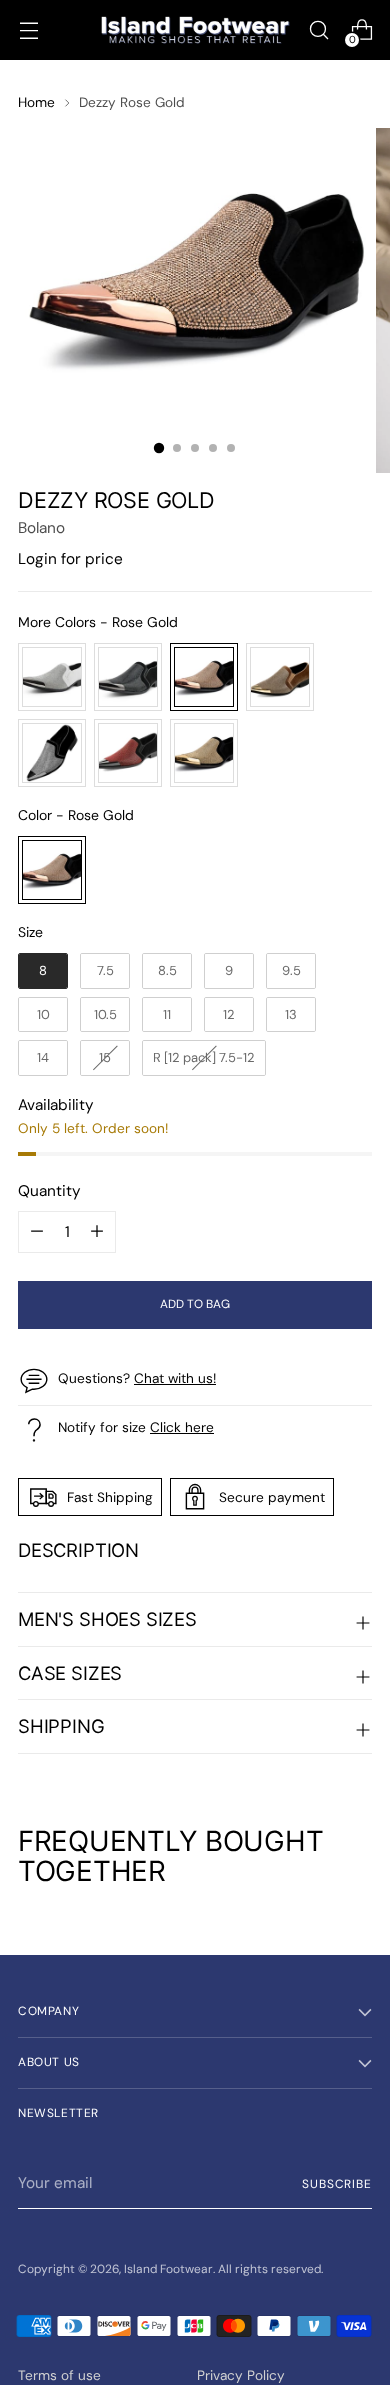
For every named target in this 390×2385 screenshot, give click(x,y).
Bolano (41, 528)
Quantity (49, 1191)
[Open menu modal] (28, 30)
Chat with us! (175, 1378)
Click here (182, 1427)
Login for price (70, 559)
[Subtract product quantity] (97, 1232)
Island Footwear (168, 2269)
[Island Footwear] (195, 30)
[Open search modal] (318, 30)
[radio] (52, 677)
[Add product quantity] (37, 1232)
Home (36, 102)
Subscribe (337, 2184)
